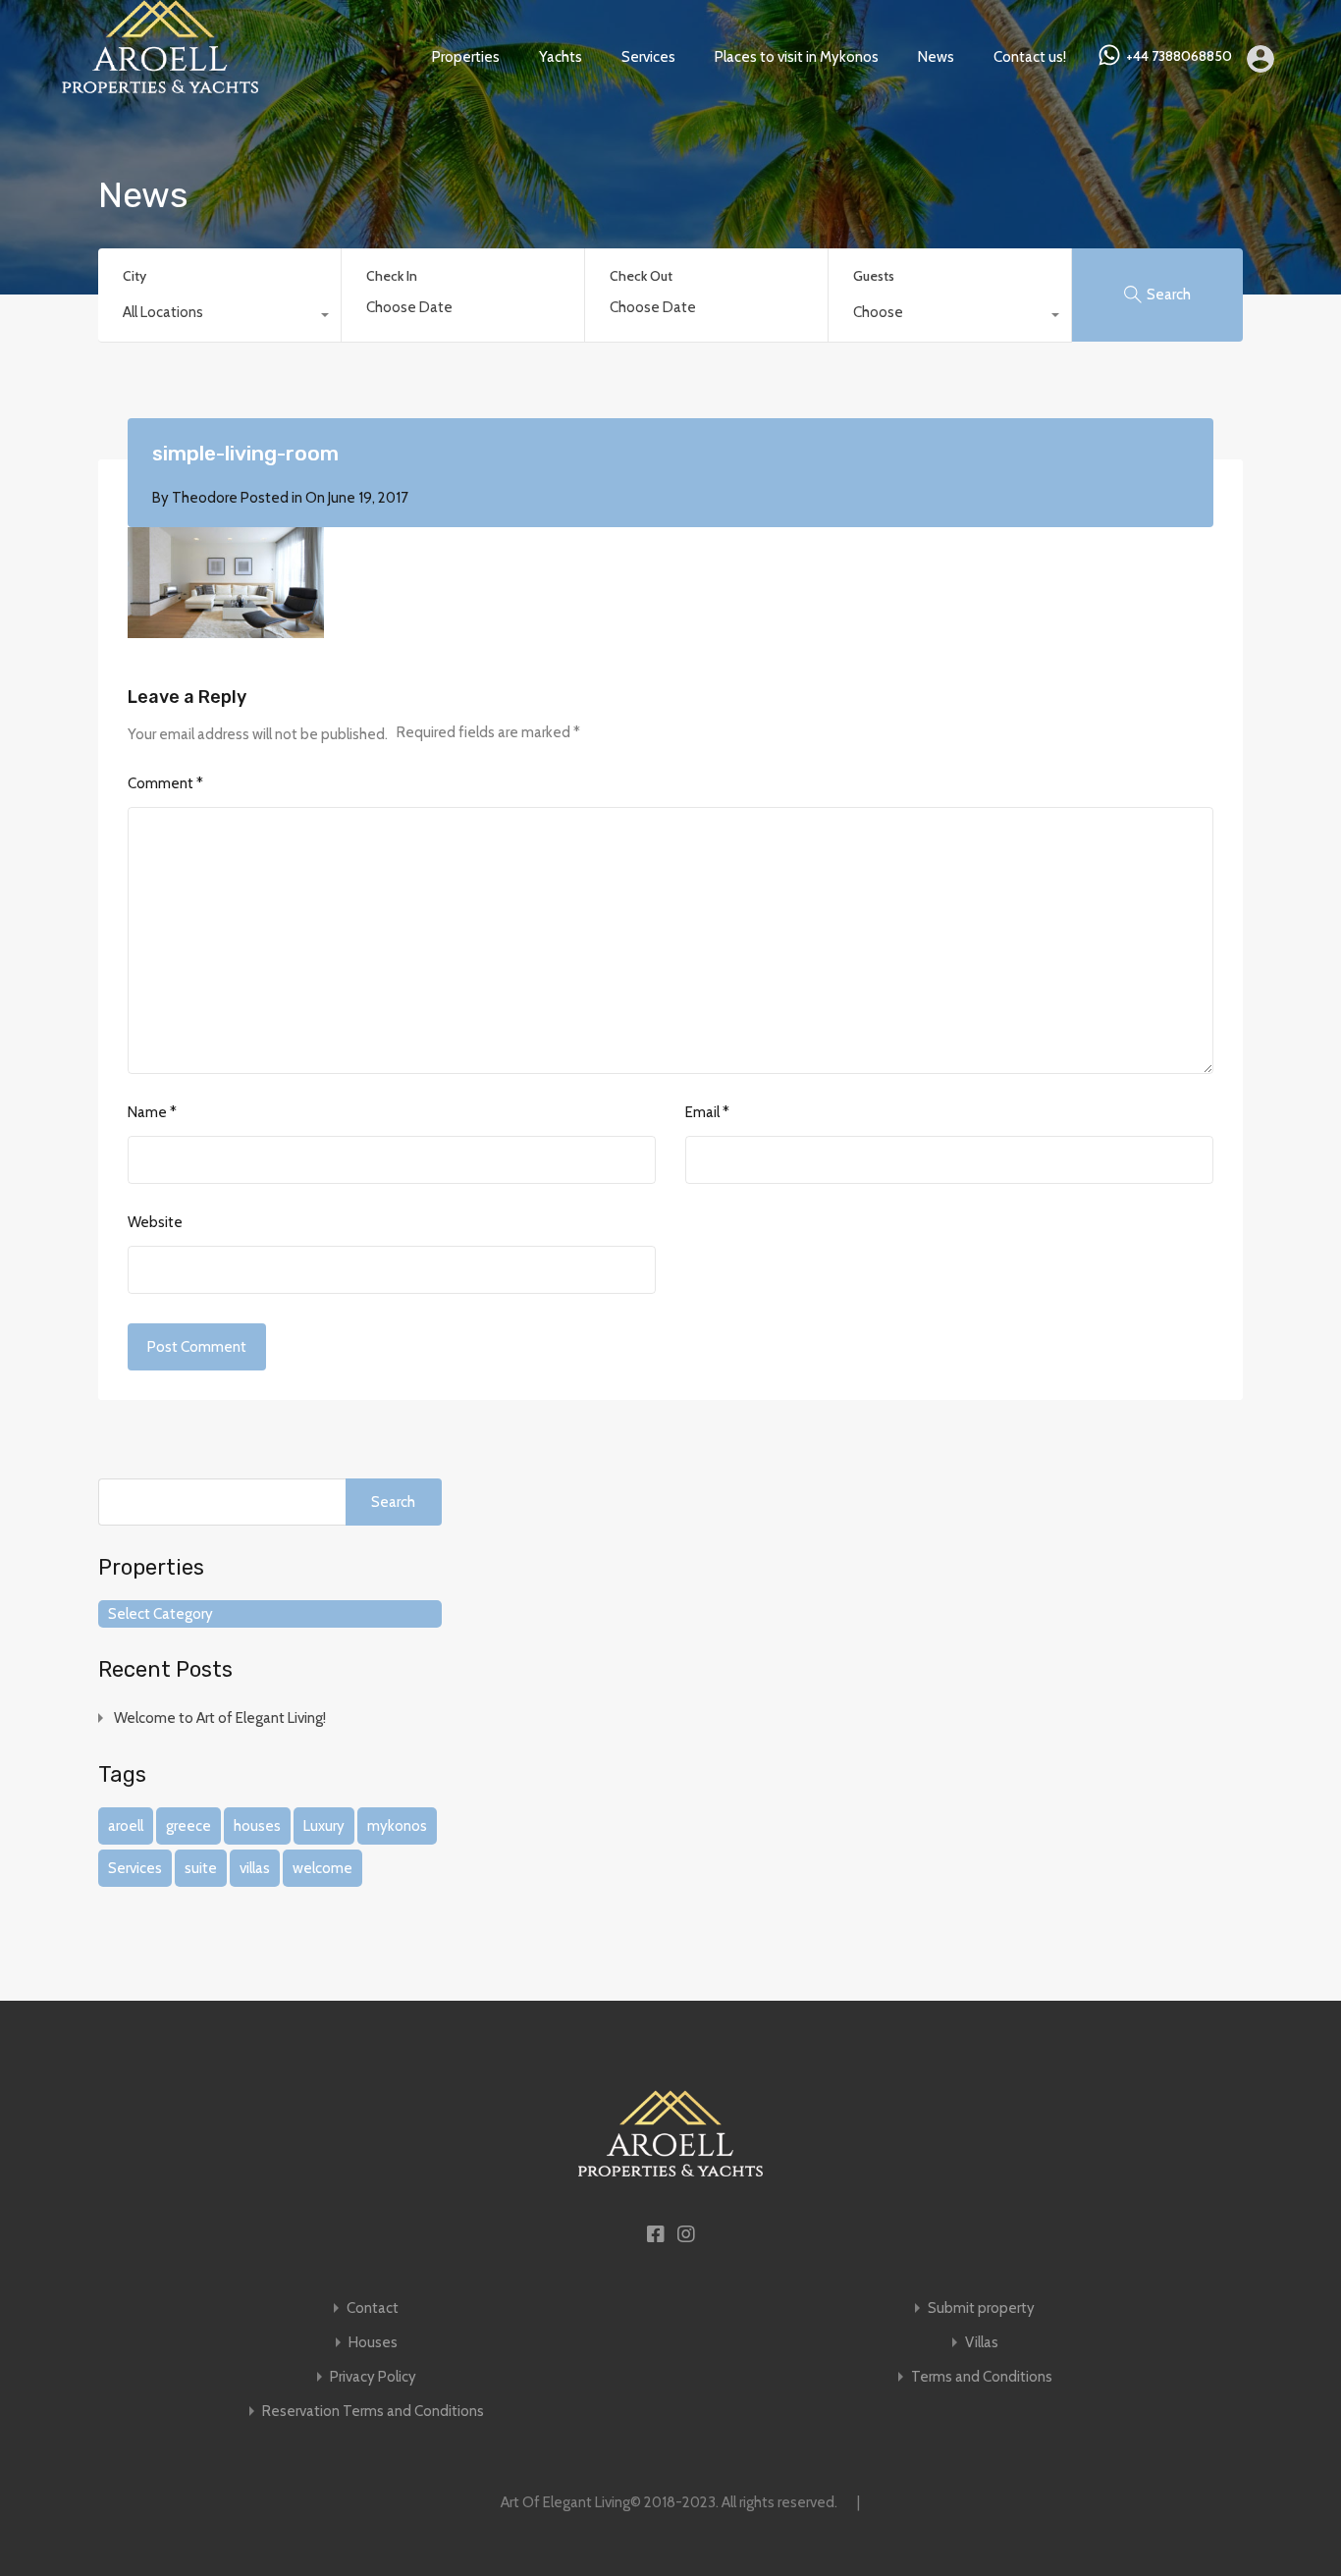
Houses (373, 2343)
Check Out (641, 276)
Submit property (981, 2308)
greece (188, 1826)
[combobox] (219, 317)
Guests (874, 276)
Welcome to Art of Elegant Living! (220, 1718)
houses (257, 1826)
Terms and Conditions (982, 2377)
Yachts (561, 57)
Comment (165, 783)
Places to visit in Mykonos (797, 57)
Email (707, 1112)
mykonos (397, 1826)
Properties (466, 57)
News (936, 57)
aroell (126, 1826)
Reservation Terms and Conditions (373, 2412)
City (134, 276)
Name (152, 1112)
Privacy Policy (373, 2377)
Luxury (324, 1826)
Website (155, 1222)
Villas (982, 2343)
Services (648, 57)
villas (255, 1868)
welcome (322, 1868)
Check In (392, 276)
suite (201, 1868)
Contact (373, 2308)
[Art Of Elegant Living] (160, 84)
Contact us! (1030, 57)
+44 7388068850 (1179, 56)
